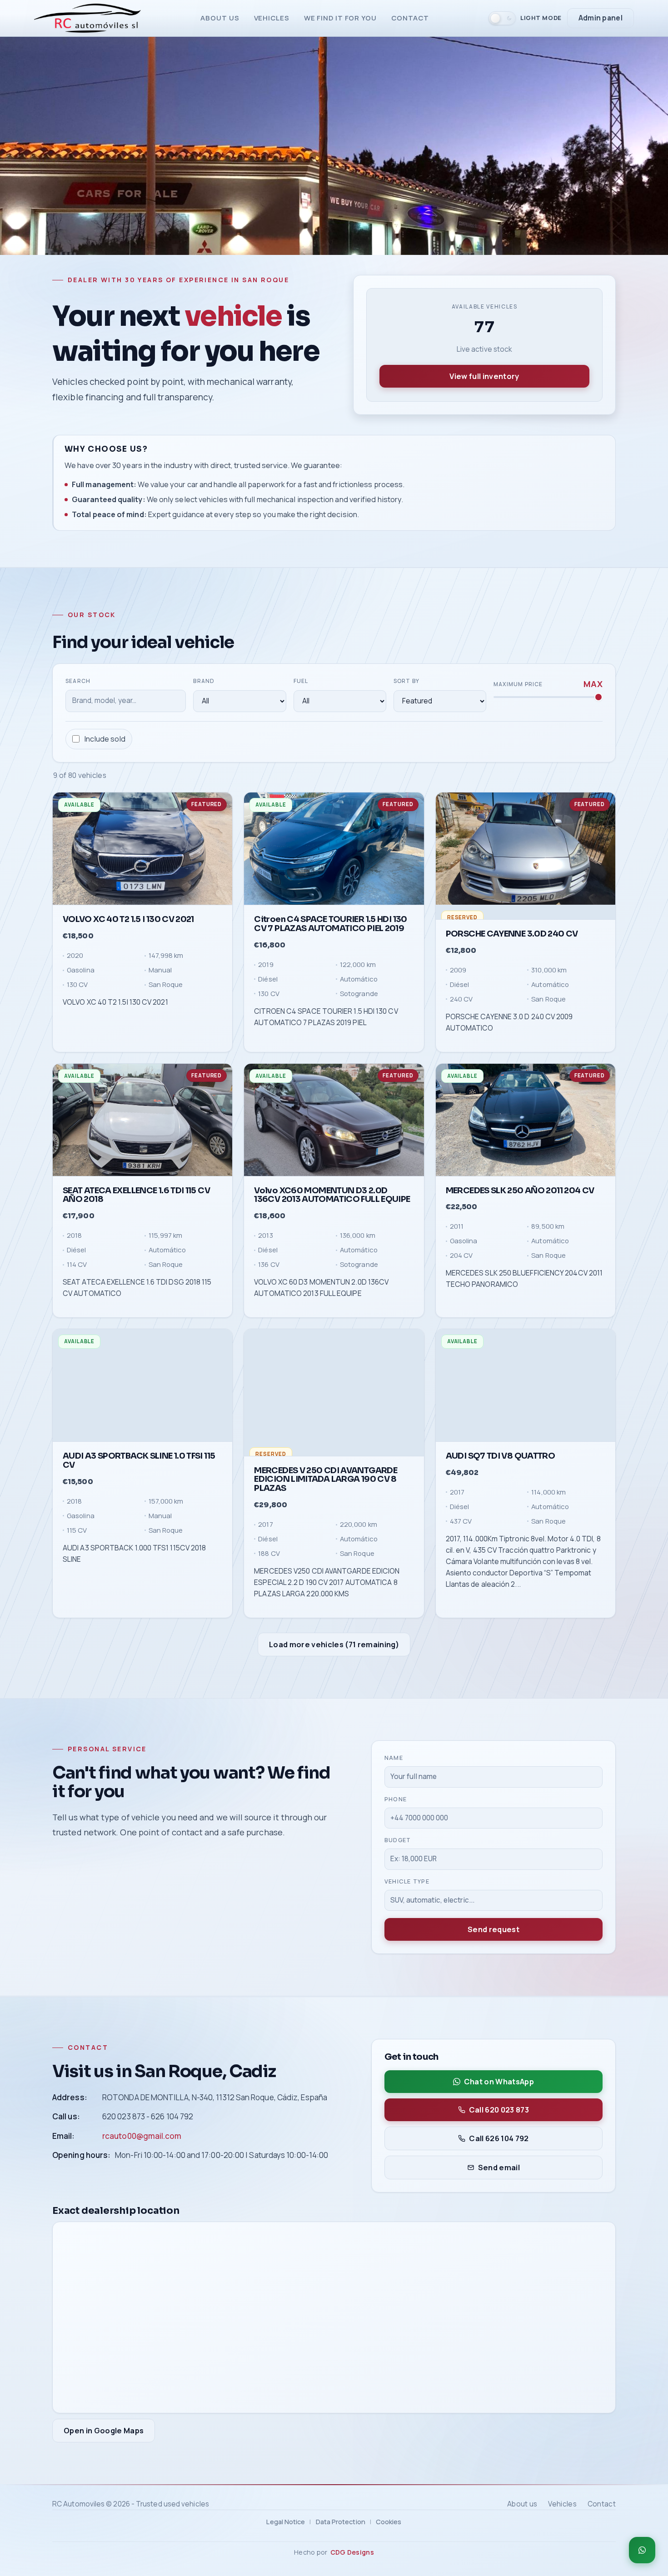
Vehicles (272, 18)
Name (394, 1758)
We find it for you (340, 18)
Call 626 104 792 (499, 2138)
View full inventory (484, 376)
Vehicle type (407, 1881)
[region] (334, 1206)
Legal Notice (286, 2521)
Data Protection (341, 2521)
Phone (396, 1799)
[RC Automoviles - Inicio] (87, 18)
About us (220, 18)
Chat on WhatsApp (499, 2082)
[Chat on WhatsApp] (642, 2550)
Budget (398, 1841)
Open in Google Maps (104, 2431)
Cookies (389, 2521)
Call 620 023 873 (499, 2110)
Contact (410, 18)
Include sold (105, 739)
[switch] (525, 18)
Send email (499, 2167)
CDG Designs (352, 2552)
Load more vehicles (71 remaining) (334, 1644)
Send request (494, 1930)
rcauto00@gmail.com (142, 2136)
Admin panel (601, 18)
